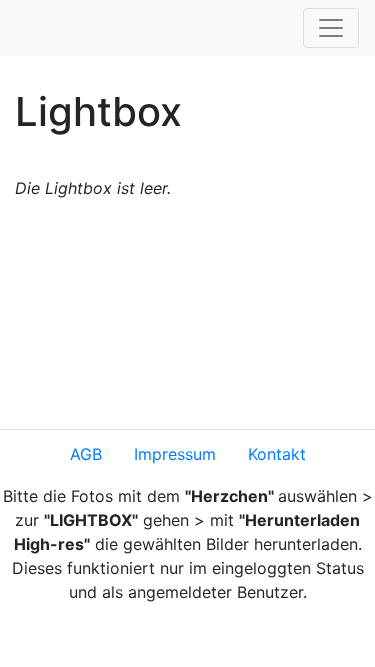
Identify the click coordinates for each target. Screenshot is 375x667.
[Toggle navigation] (331, 28)
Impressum (175, 454)
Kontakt (277, 454)
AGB (86, 454)
